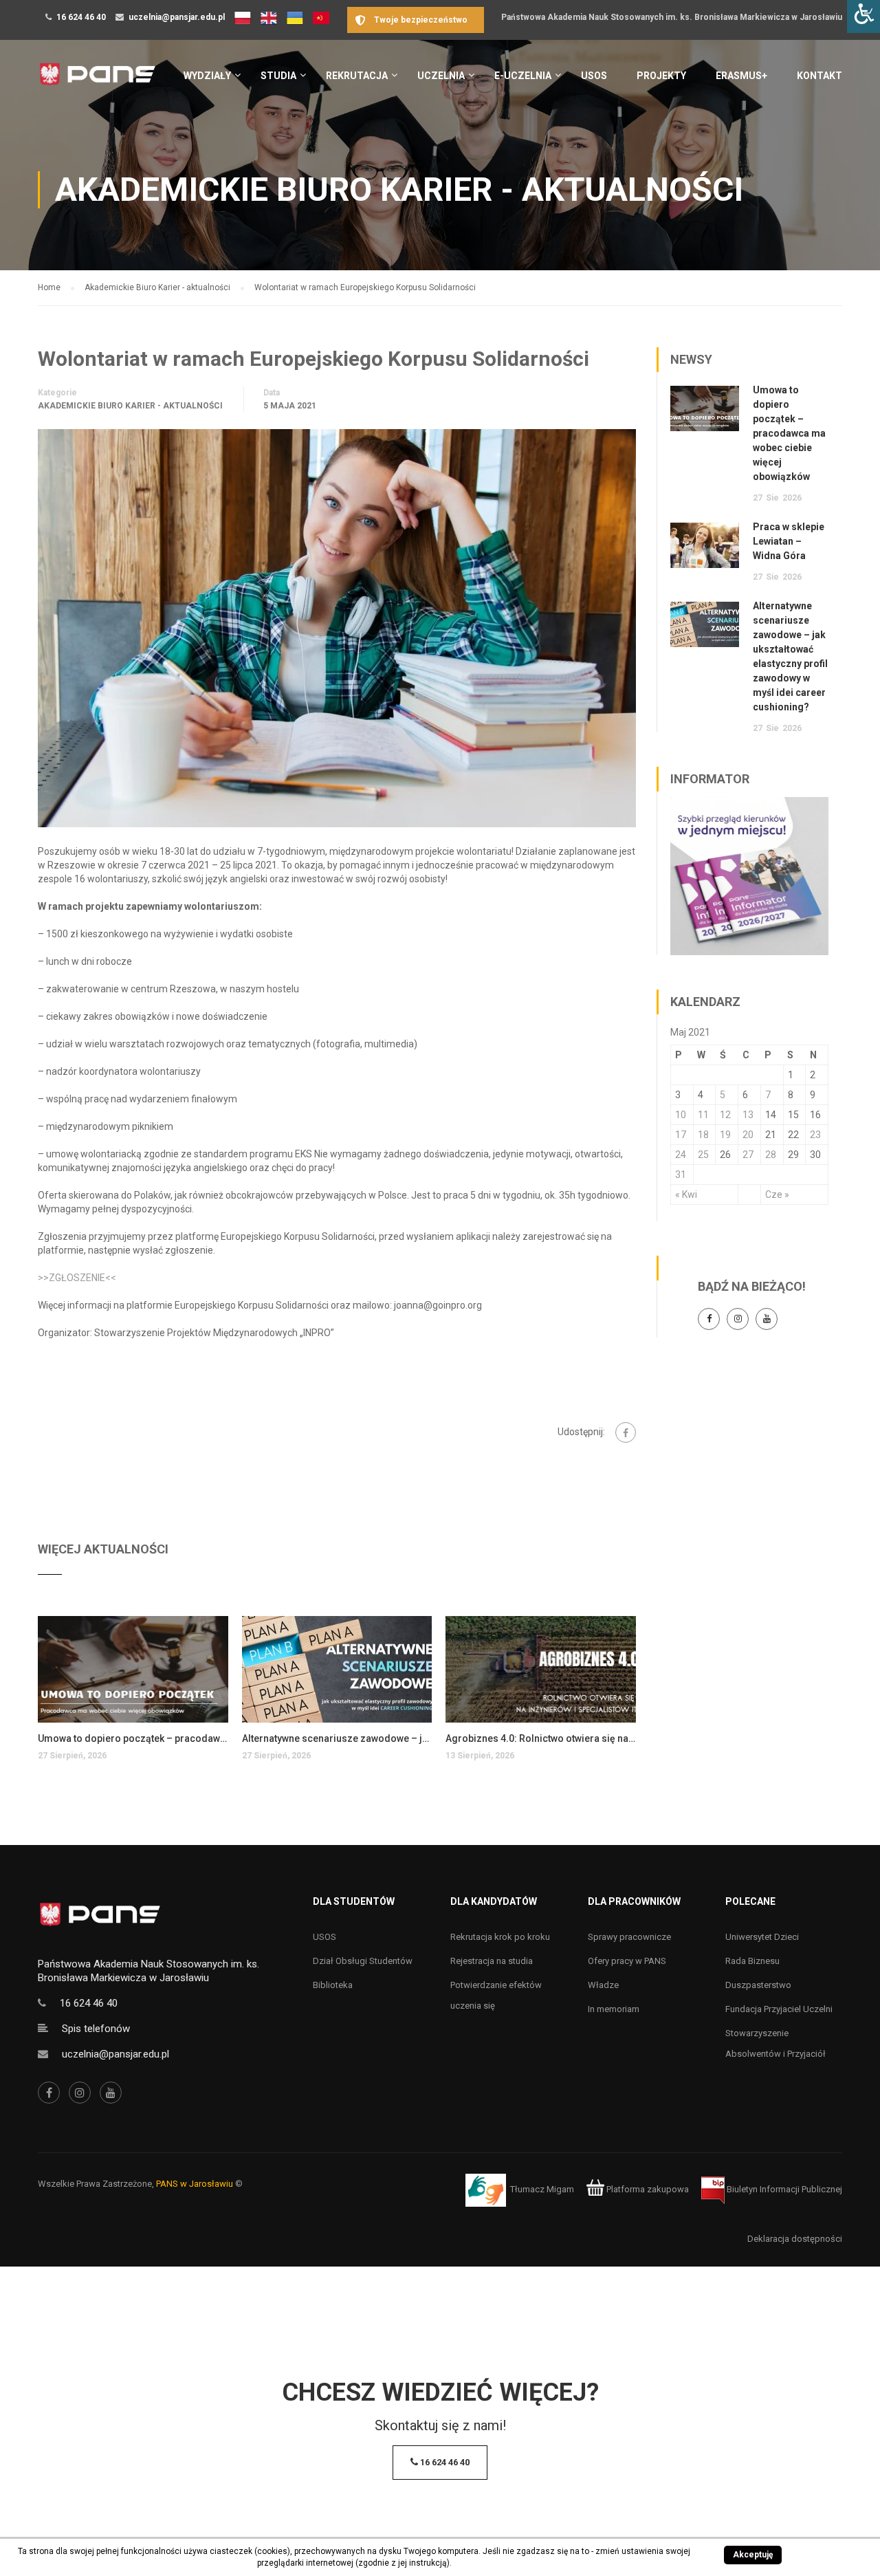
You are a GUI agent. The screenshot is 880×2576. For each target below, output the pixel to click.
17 (681, 1135)
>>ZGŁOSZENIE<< (77, 1278)
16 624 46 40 (81, 17)
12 (725, 1115)
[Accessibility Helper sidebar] (863, 17)
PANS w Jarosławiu (195, 2184)
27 (748, 1155)
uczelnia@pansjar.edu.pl (177, 17)
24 (681, 1155)
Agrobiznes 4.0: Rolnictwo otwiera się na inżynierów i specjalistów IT (541, 1738)
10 (681, 1115)
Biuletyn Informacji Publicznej (783, 2189)
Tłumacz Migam (542, 2189)
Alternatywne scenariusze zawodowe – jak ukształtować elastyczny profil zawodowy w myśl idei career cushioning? (337, 1738)
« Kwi (686, 1194)
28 (771, 1155)
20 (748, 1135)
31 (681, 1175)
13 (748, 1115)
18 (703, 1135)
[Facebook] (626, 1432)
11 (703, 1115)
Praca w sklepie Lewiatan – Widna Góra (789, 541)
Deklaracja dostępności (795, 2239)
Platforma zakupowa (647, 2189)
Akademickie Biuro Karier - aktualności (130, 406)
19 (725, 1135)
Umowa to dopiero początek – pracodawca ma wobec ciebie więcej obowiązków (133, 1738)
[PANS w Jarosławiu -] (97, 81)
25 (703, 1155)
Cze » (777, 1194)
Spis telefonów (96, 2029)
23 (815, 1135)
